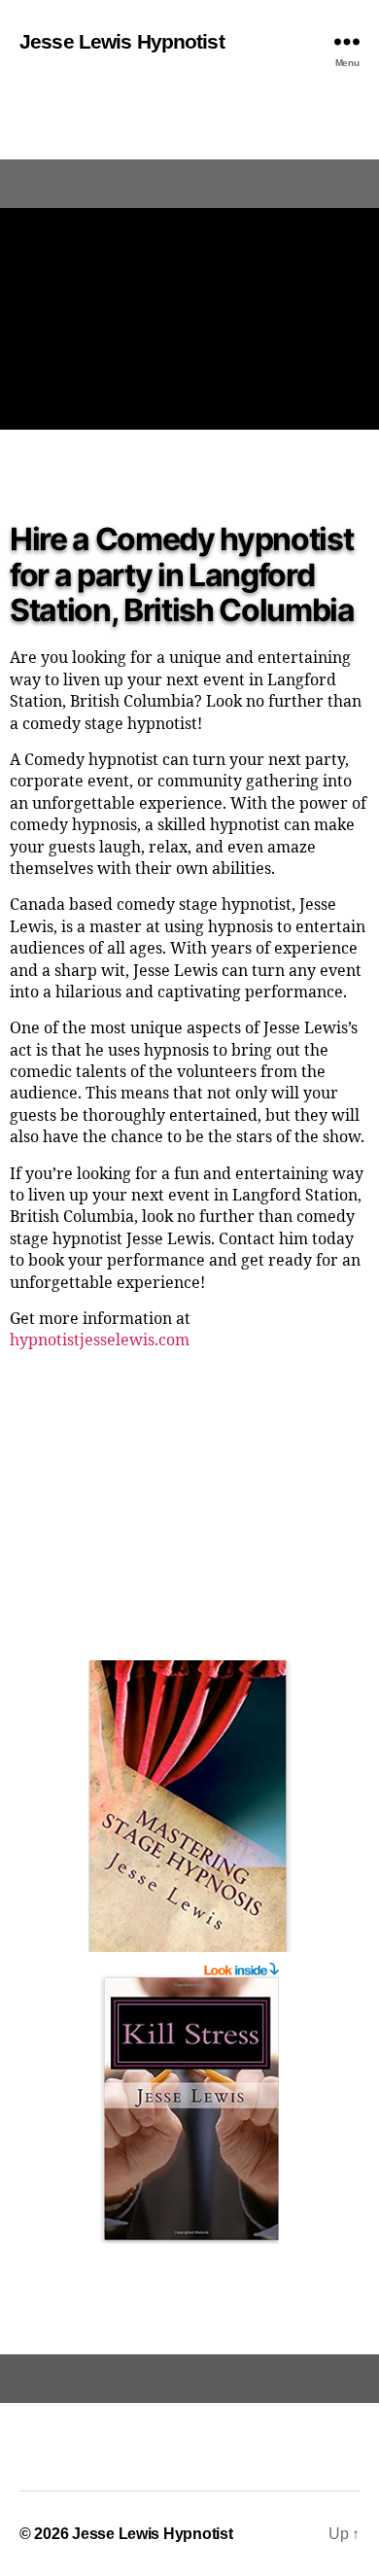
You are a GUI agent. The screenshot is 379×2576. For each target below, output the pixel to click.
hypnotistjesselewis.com (100, 1340)
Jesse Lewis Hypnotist (122, 41)
